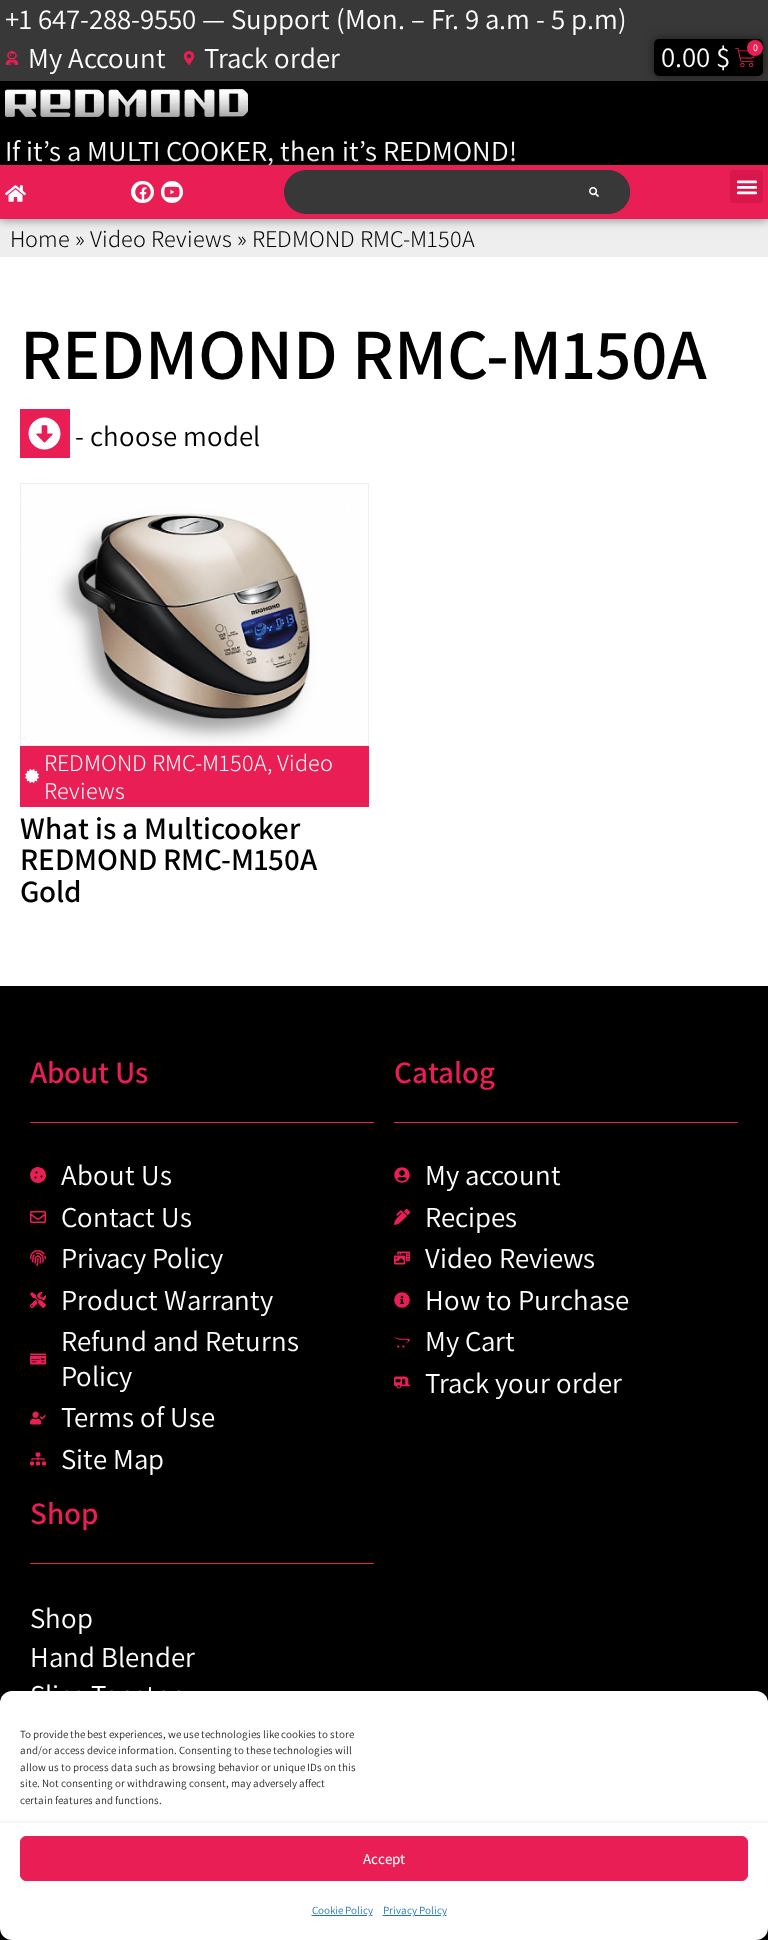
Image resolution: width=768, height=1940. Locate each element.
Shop (64, 1512)
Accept (384, 1858)
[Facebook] (142, 192)
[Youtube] (172, 192)
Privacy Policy (415, 1910)
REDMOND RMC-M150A (155, 762)
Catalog (444, 1071)
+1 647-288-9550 (100, 18)
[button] (746, 186)
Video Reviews (161, 238)
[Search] (593, 191)
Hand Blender (112, 1656)
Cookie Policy (342, 1910)
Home (40, 238)
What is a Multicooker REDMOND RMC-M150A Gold (168, 858)
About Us (89, 1071)
